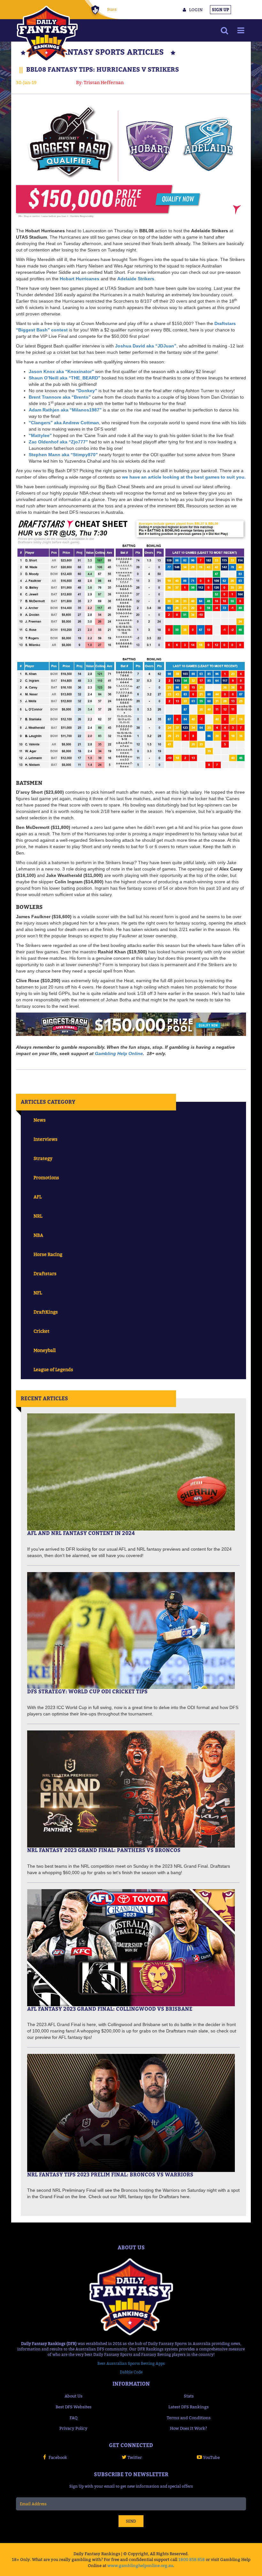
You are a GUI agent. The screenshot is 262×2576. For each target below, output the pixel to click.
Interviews (46, 1139)
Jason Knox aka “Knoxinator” (61, 371)
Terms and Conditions (189, 2418)
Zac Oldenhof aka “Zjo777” (58, 442)
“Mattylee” (40, 435)
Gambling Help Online (119, 1053)
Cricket (42, 1331)
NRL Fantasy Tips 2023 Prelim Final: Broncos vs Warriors (110, 2174)
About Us (73, 2396)
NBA (38, 1235)
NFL (38, 1293)
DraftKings (46, 1312)
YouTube (211, 2457)
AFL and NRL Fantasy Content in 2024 (81, 1533)
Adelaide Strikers (136, 279)
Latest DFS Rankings (189, 2407)
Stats (112, 9)
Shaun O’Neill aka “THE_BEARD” (65, 378)
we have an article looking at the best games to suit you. (184, 477)
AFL (38, 1197)
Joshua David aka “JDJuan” (146, 346)
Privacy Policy (73, 2428)
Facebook (58, 2457)
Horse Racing (48, 1254)
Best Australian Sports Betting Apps (131, 2363)
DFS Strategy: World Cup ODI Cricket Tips (87, 1691)
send (131, 2521)
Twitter (135, 2457)
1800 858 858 (192, 2559)
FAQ (74, 2418)
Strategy (43, 1158)
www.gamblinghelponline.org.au (140, 2565)
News (40, 1120)
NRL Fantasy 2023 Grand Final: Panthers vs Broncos (104, 1850)
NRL (38, 1216)
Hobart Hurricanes (80, 279)
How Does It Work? (189, 2428)
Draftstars (45, 1273)
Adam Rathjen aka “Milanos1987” (65, 410)
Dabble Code (131, 2372)
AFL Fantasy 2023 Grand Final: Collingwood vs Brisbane (110, 2009)
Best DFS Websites (73, 2407)
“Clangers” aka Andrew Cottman (64, 423)
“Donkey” (87, 391)
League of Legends (53, 1369)
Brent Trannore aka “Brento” (60, 397)
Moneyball (45, 1350)
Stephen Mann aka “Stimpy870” (63, 455)
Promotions (46, 1177)
